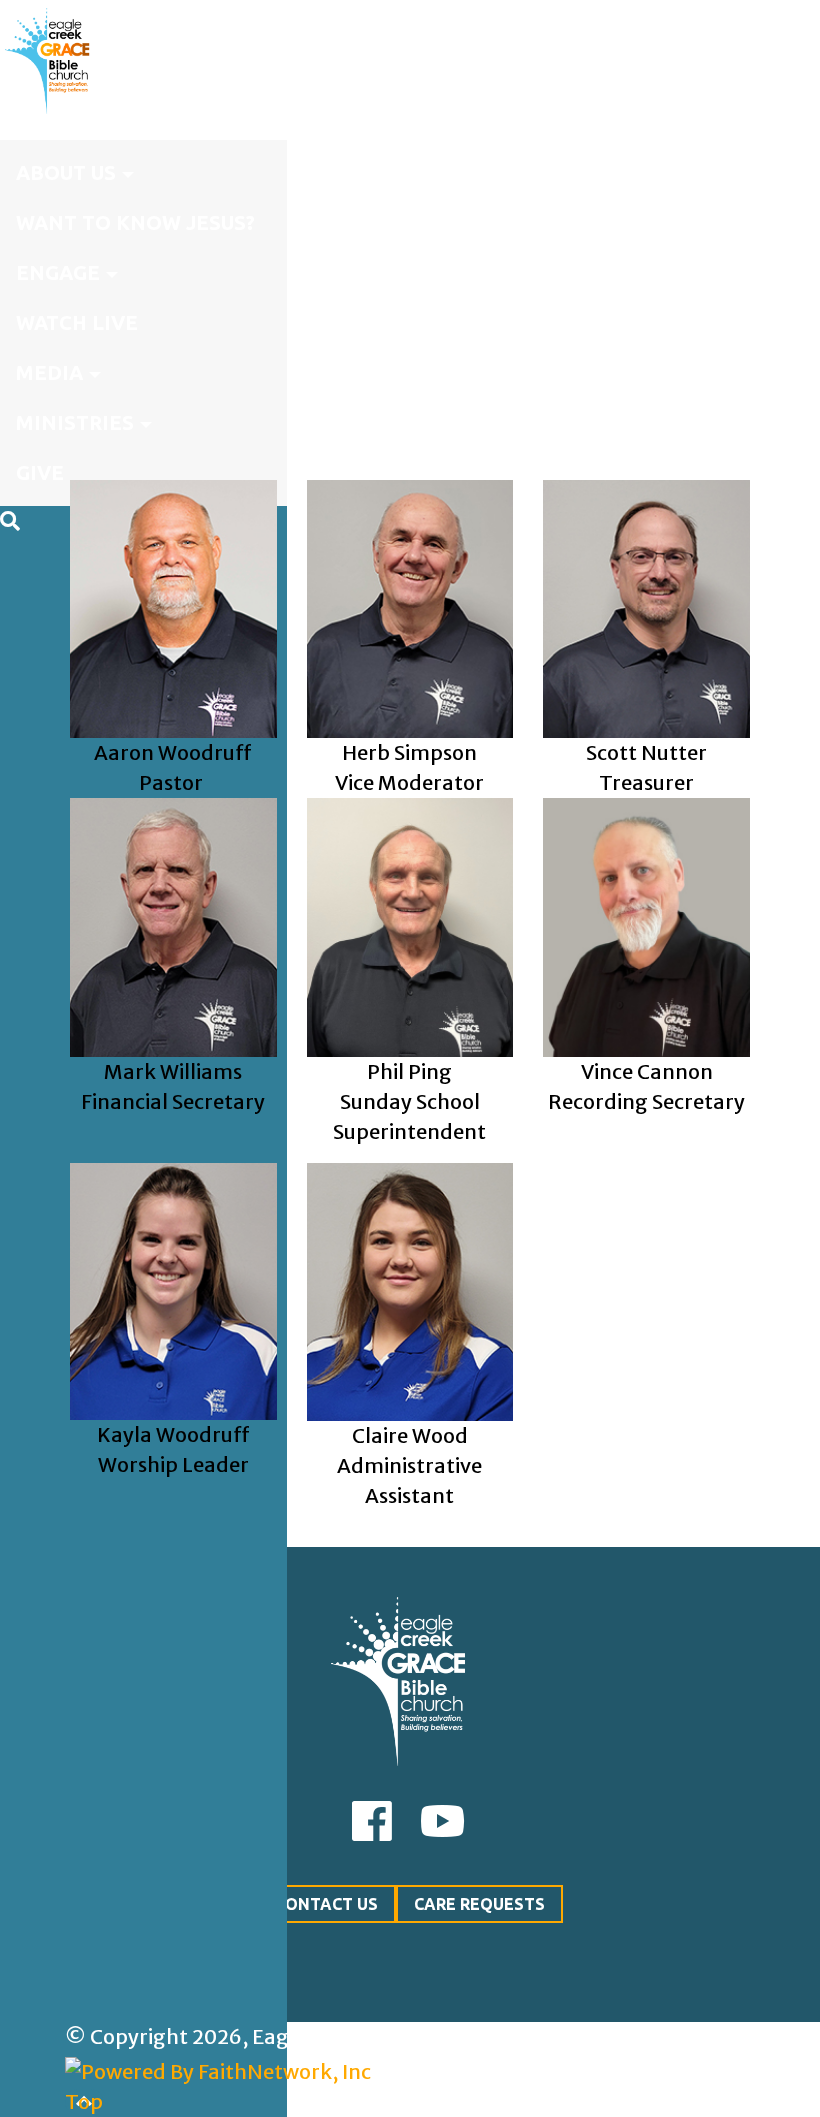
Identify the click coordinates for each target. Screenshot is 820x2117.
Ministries (75, 422)
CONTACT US (326, 1904)
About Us (66, 172)
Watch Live (77, 322)
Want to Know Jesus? (135, 222)
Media (49, 372)
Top (84, 2101)
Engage (58, 272)
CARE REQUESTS (479, 1904)
